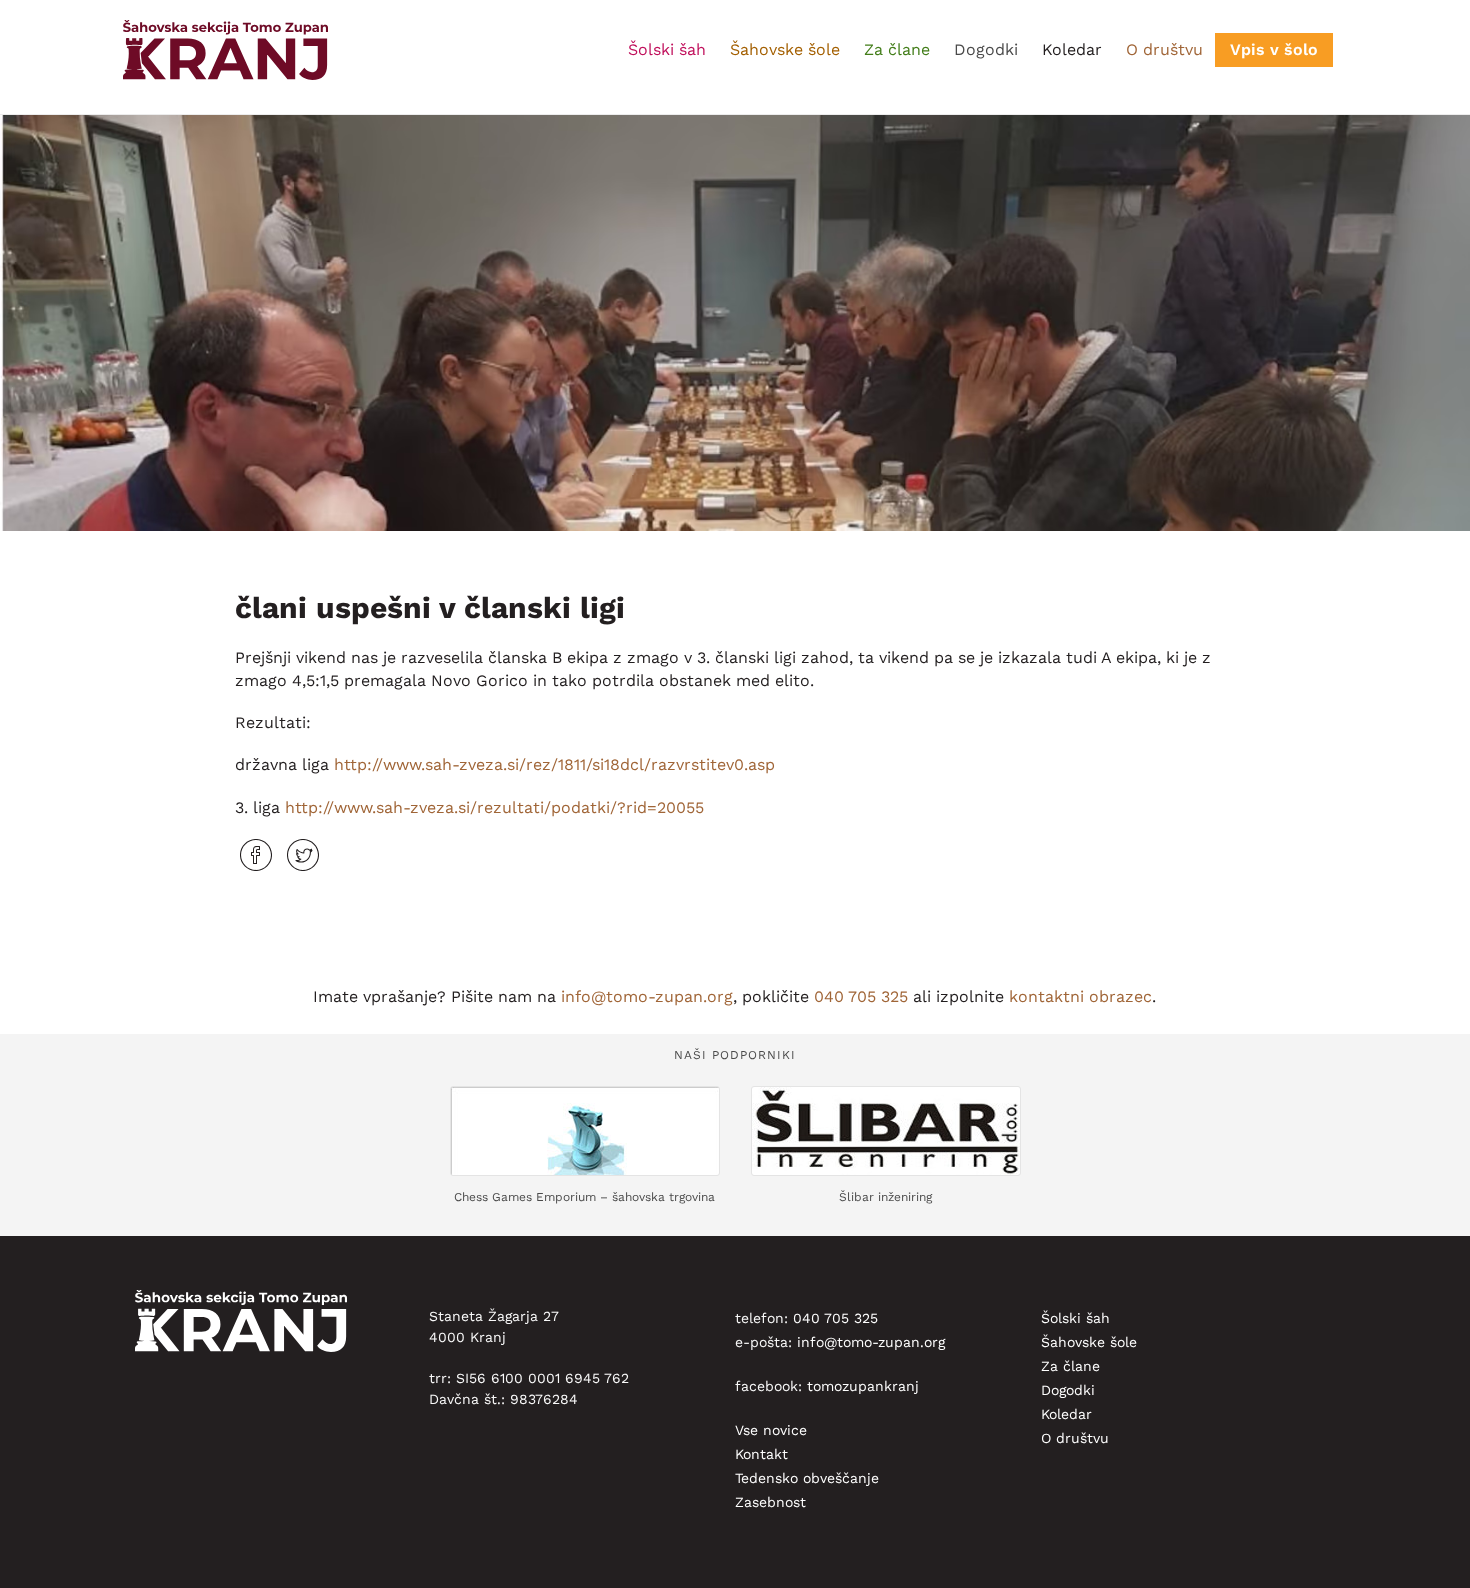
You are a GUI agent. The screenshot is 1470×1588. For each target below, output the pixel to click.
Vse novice (771, 1430)
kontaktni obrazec (1080, 996)
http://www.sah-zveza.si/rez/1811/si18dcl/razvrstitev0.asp (554, 764)
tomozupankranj (863, 1386)
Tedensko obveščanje (807, 1478)
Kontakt (761, 1454)
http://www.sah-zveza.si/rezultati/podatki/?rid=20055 (494, 807)
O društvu (1164, 49)
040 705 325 (861, 996)
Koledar (1072, 49)
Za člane (897, 49)
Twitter (303, 855)
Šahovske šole (785, 49)
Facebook (256, 855)
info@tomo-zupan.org (647, 996)
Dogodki (986, 49)
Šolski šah (667, 49)
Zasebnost (770, 1502)
